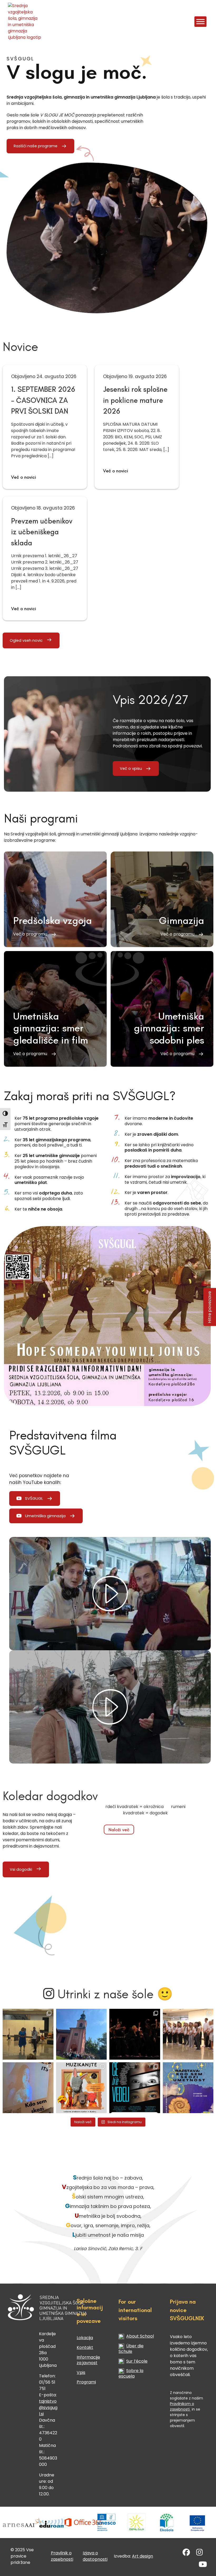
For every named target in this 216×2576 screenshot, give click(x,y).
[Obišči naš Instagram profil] (200, 2553)
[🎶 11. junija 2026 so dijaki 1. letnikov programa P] (188, 2034)
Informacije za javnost (88, 2360)
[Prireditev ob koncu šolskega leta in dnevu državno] (28, 2034)
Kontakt (85, 2347)
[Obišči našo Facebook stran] (186, 2553)
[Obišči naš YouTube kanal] (203, 2566)
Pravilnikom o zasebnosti (182, 2406)
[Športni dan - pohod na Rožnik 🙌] (82, 2034)
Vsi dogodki (21, 1869)
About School (140, 2336)
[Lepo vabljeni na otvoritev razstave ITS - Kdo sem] (188, 2088)
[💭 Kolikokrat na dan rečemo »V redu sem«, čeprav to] (135, 2088)
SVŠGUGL (34, 1498)
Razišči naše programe (36, 146)
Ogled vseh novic (26, 640)
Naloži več (119, 1830)
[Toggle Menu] (200, 21)
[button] (55, 899)
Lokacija (85, 2338)
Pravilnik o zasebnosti (62, 2556)
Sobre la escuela (131, 2373)
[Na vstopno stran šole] (25, 22)
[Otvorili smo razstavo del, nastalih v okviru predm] (28, 2088)
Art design (143, 2556)
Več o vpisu (131, 768)
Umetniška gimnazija (45, 1516)
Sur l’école (137, 2361)
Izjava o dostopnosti (95, 2556)
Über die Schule (131, 2349)
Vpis (81, 2372)
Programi (86, 2382)
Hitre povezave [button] (210, 1307)
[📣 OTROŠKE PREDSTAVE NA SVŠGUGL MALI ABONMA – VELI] (82, 2088)
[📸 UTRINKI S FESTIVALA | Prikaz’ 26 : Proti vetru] (135, 2034)
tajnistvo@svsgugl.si (48, 2408)
